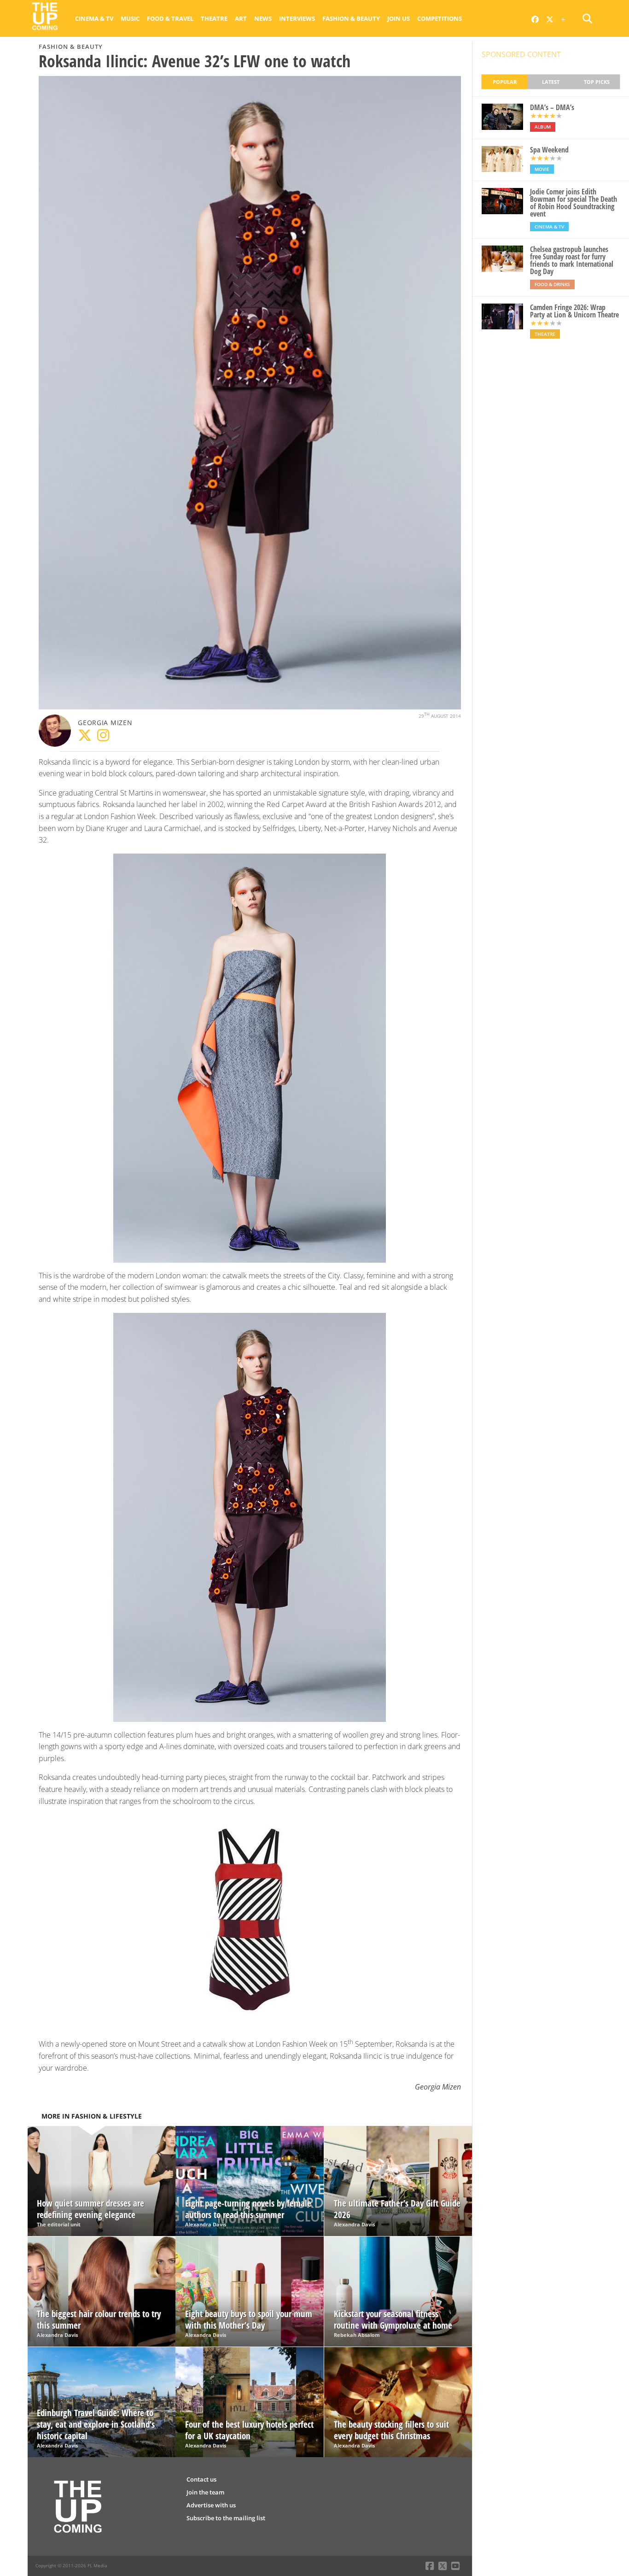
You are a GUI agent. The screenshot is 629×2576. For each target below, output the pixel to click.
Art (241, 18)
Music (130, 18)
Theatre (214, 18)
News (263, 18)
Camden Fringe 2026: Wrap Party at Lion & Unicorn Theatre (574, 311)
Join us (399, 18)
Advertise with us (211, 2505)
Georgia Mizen (105, 723)
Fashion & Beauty (351, 18)
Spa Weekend (549, 150)
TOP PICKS (597, 82)
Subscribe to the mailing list (226, 2518)
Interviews (297, 18)
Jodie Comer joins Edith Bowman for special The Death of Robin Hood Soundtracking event (574, 203)
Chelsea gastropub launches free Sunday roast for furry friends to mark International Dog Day (572, 260)
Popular (505, 82)
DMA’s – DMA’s (552, 107)
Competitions (440, 18)
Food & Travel (170, 18)
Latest (551, 82)
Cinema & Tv (94, 18)
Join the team (205, 2492)
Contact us (201, 2479)
